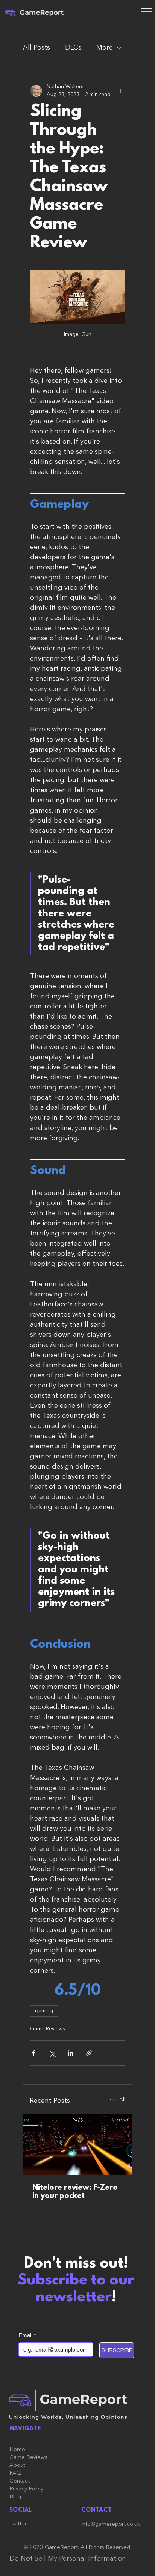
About (17, 2465)
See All (117, 2100)
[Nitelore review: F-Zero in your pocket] (77, 2144)
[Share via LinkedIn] (71, 2053)
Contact (20, 2481)
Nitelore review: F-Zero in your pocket (75, 2192)
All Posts (36, 48)
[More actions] (120, 91)
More (105, 48)
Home (17, 2450)
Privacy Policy (26, 2489)
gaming (44, 2011)
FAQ (15, 2473)
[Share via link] (89, 2053)
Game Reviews (48, 2029)
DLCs (73, 48)
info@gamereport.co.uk (111, 2524)
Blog (15, 2497)
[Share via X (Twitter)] (52, 2053)
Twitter (18, 2524)
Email (27, 2335)
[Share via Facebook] (34, 2053)
